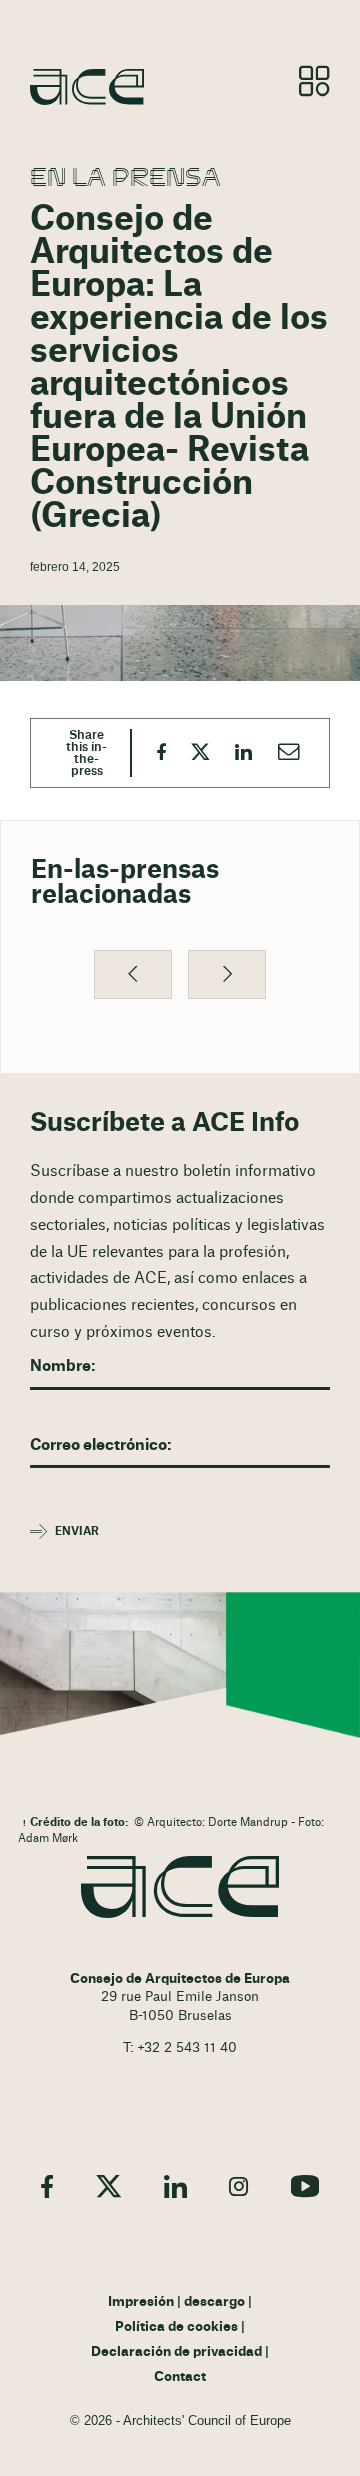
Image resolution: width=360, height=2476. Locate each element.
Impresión (141, 2302)
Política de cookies (176, 2327)
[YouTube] (305, 2186)
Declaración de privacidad (176, 2352)
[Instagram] (238, 2186)
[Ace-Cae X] (108, 2186)
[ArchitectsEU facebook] (47, 2186)
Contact (180, 2377)
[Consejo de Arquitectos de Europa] (180, 1887)
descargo (214, 2302)
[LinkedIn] (175, 2186)
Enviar (77, 1531)
